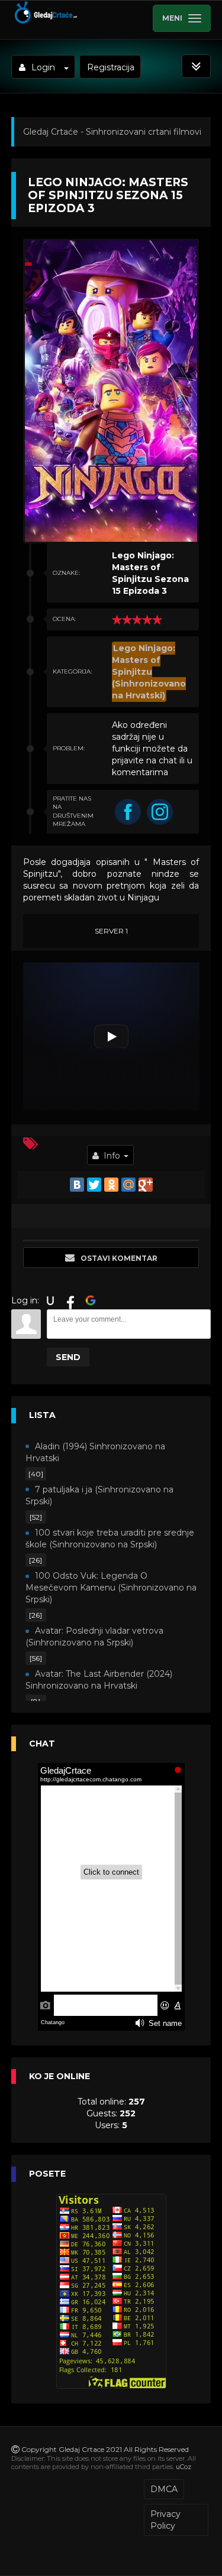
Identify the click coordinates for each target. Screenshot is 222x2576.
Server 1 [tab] (111, 931)
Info (112, 1156)
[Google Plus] (146, 1185)
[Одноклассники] (111, 1185)
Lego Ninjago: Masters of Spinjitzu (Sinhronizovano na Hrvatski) (149, 672)
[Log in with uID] (50, 1300)
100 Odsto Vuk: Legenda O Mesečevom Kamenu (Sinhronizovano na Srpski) (111, 1588)
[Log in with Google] (91, 1300)
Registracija (111, 67)
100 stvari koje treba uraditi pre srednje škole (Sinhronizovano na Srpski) (110, 1539)
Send (68, 1357)
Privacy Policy (165, 2520)
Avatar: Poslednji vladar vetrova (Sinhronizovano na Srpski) (94, 1637)
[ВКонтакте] (77, 1185)
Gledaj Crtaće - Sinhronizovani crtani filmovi (112, 132)
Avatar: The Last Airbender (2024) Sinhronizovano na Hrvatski (99, 1680)
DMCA (164, 2489)
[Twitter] (94, 1185)
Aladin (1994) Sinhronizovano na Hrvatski (95, 1452)
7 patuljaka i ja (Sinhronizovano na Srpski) (99, 1495)
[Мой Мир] (128, 1185)
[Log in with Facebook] (70, 1300)
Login (43, 67)
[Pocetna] (45, 21)
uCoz (184, 2467)
